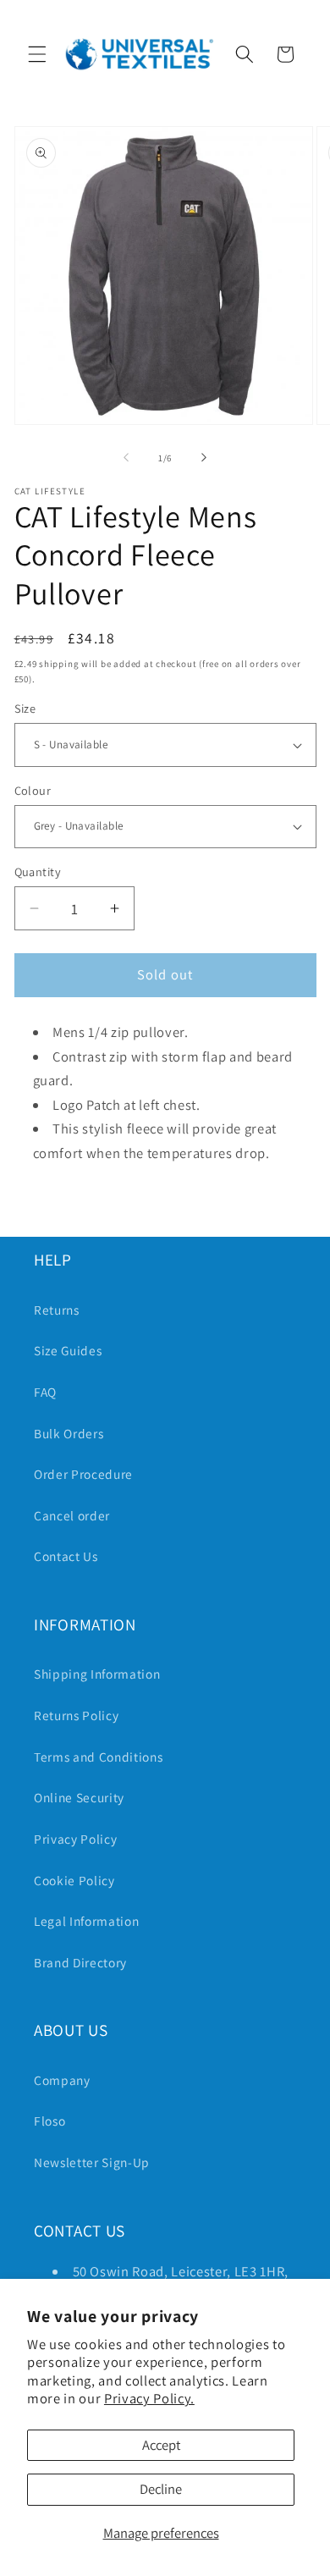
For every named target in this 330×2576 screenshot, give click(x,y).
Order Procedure (83, 1474)
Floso (49, 2121)
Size (25, 708)
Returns (57, 1310)
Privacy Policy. (149, 2398)
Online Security (79, 1797)
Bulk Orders (69, 1433)
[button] (37, 54)
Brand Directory (80, 1962)
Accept (161, 2445)
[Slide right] (204, 458)
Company (62, 2080)
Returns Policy (76, 1715)
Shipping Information (97, 1674)
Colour (33, 790)
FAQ (45, 1392)
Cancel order (72, 1515)
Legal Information (86, 1921)
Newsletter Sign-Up (92, 2162)
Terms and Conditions (98, 1757)
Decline (161, 2489)
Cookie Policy (74, 1880)
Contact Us (66, 1556)
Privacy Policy (75, 1839)
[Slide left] (126, 458)
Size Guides (68, 1350)
